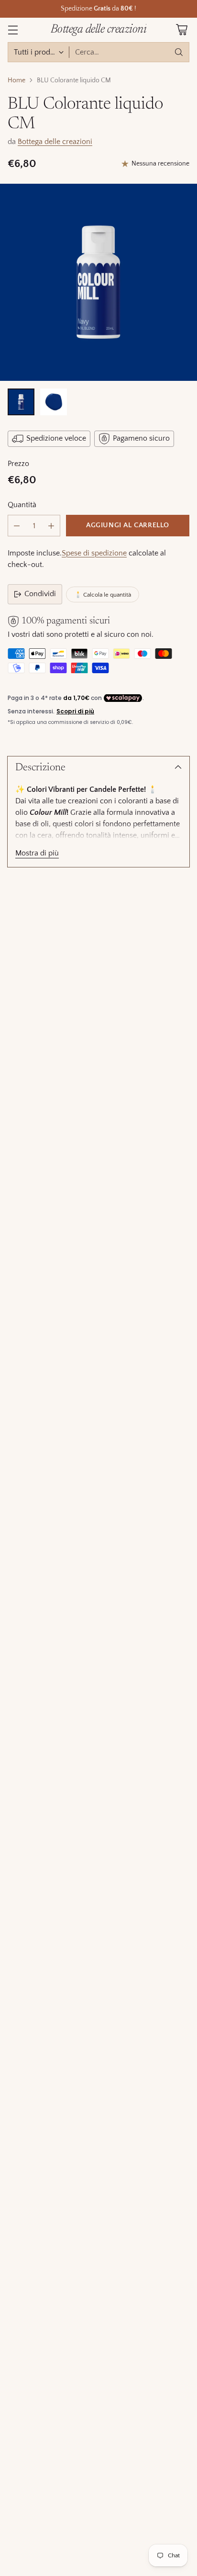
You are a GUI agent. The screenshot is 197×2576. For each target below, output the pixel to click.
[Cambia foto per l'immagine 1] (21, 402)
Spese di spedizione (94, 553)
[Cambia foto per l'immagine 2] (54, 402)
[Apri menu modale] (13, 30)
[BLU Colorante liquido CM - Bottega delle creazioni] (98, 282)
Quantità (22, 505)
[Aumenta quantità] (51, 526)
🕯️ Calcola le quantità (103, 595)
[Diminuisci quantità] (17, 526)
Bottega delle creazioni (55, 142)
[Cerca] (179, 52)
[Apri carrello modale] (181, 30)
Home (16, 80)
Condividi (40, 594)
